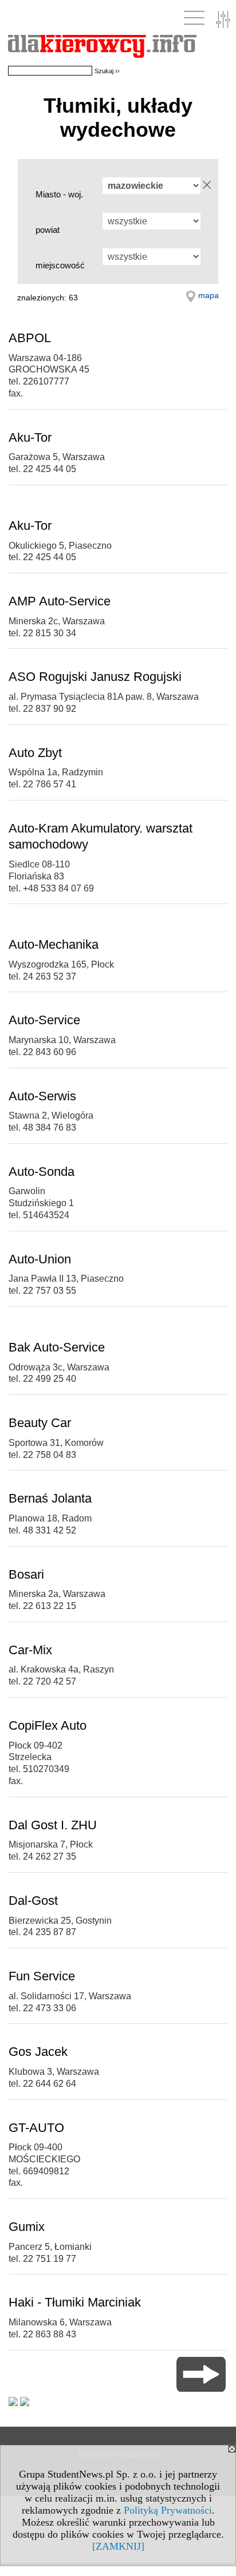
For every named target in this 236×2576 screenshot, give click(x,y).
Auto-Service (44, 1020)
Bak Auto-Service (57, 1347)
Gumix (27, 2227)
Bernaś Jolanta (50, 1498)
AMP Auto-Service (60, 601)
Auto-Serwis (42, 1096)
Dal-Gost (33, 1901)
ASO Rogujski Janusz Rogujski (95, 677)
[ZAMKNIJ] (118, 2546)
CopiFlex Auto (48, 1725)
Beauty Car (40, 1423)
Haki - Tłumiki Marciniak (75, 2302)
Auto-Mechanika (54, 944)
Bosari (26, 1574)
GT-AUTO (36, 2128)
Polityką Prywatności (168, 2510)
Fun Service (42, 1976)
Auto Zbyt (35, 753)
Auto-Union (40, 1259)
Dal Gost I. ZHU (53, 1825)
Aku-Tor (30, 437)
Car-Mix (30, 1650)
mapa (209, 295)
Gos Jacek (38, 2052)
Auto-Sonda (42, 1172)
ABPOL (30, 338)
